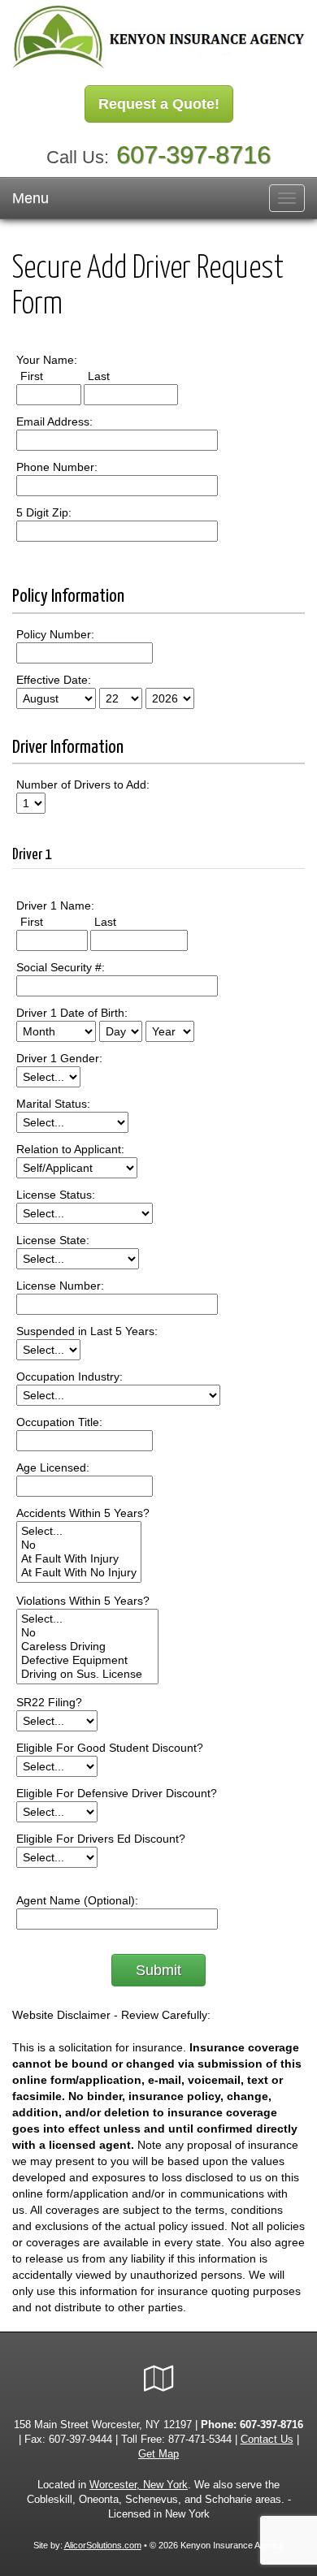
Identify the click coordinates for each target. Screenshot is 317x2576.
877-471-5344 (200, 2440)
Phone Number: (57, 467)
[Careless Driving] (87, 1647)
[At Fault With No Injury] (79, 1573)
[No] (79, 1545)
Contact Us (267, 2440)
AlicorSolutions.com (103, 2545)
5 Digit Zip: (44, 512)
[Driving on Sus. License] (87, 1674)
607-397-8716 (193, 155)
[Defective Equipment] (87, 1660)
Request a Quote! (159, 104)
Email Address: (54, 421)
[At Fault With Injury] (79, 1559)
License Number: (60, 1286)
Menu (30, 198)
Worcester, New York (139, 2485)
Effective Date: (54, 680)
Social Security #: (61, 967)
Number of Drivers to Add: (83, 784)
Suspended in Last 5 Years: (87, 1331)
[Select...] (79, 1531)
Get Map (158, 2454)
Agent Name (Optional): (77, 1900)
